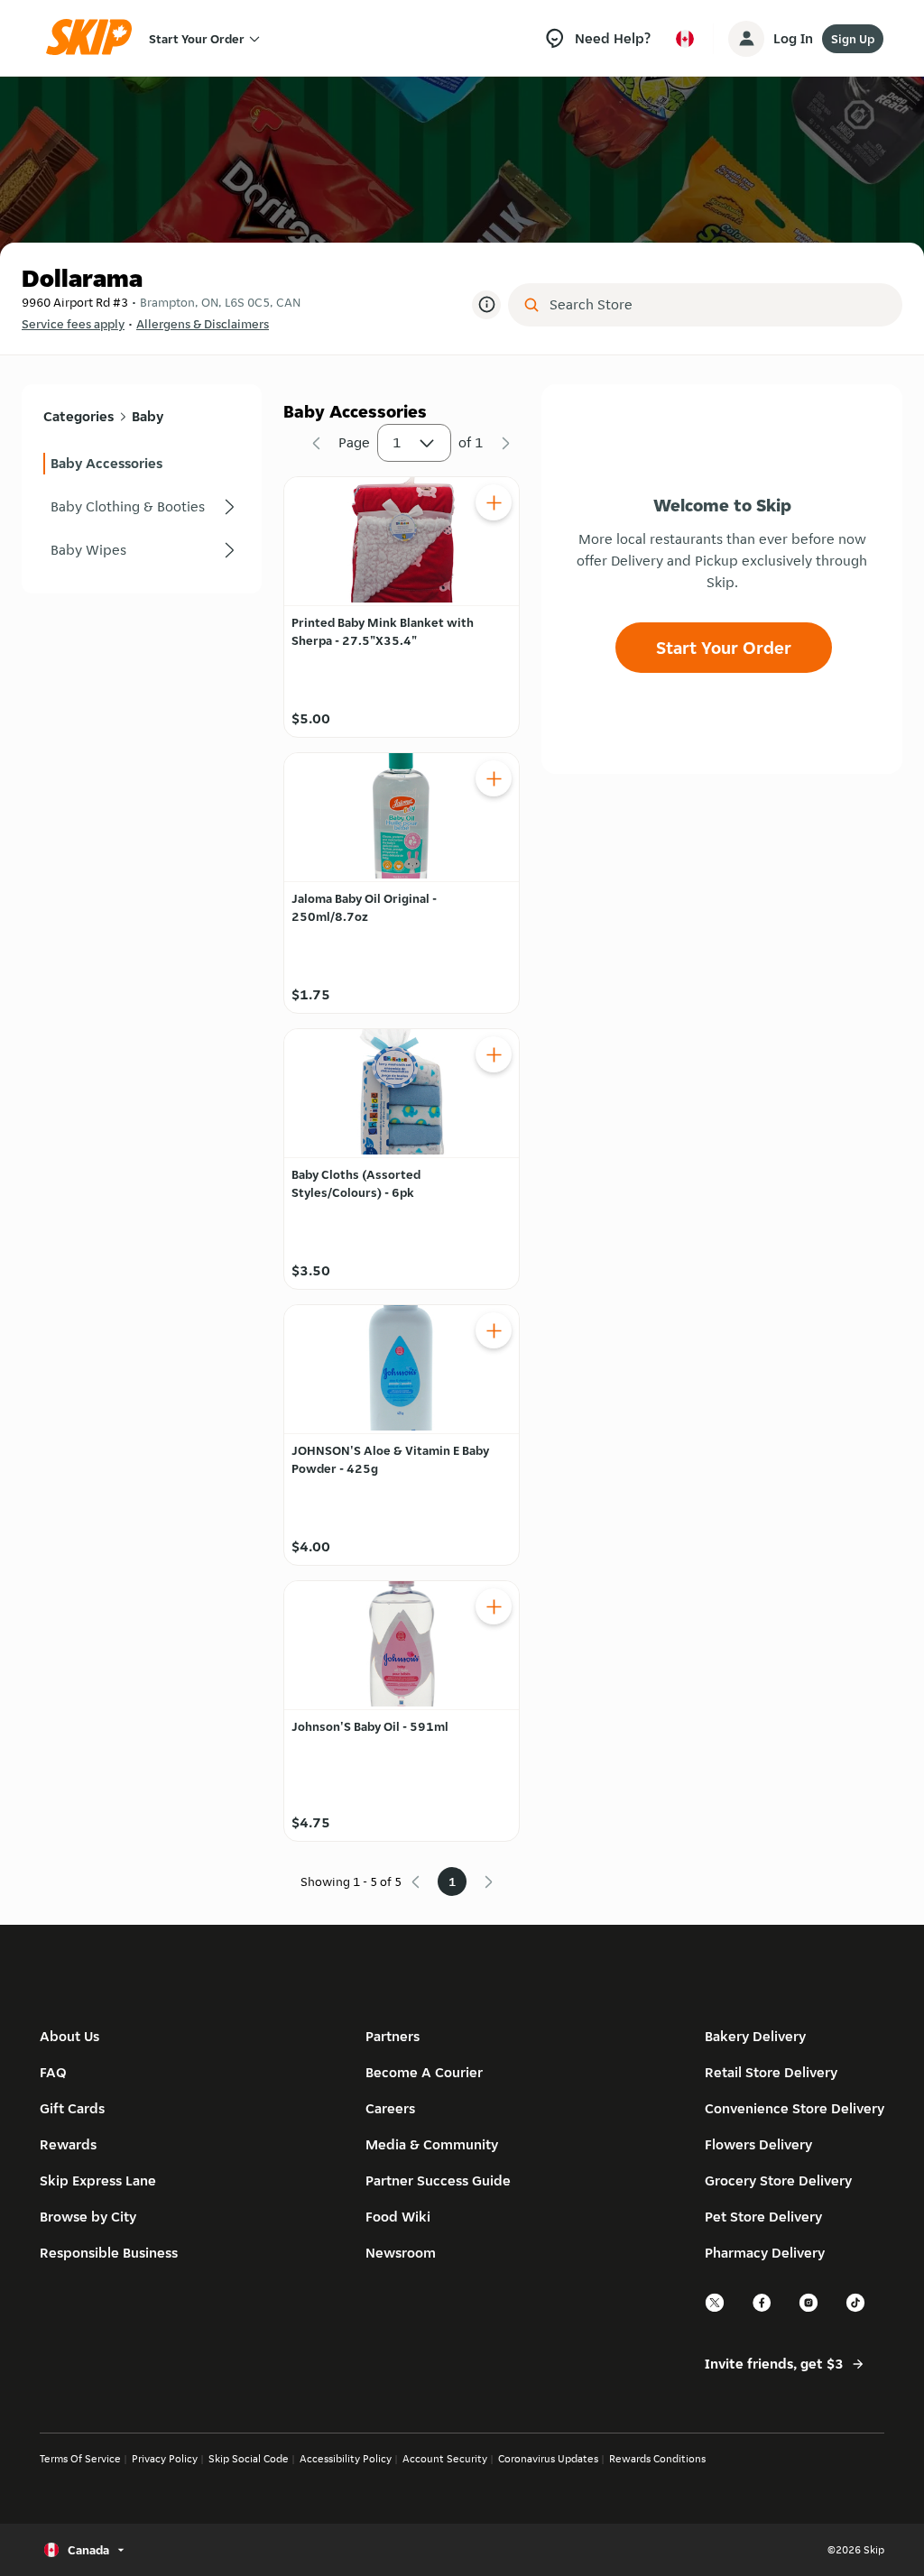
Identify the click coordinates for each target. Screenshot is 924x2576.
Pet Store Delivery (763, 2217)
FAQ (53, 2072)
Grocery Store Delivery (778, 2180)
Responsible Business (109, 2253)
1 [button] (397, 442)
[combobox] (718, 305)
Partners (393, 2036)
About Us (69, 2036)
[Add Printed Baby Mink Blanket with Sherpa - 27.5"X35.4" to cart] (494, 502)
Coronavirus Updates (548, 2458)
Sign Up (853, 39)
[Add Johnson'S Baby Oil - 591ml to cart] (494, 1606)
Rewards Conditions (657, 2458)
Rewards (68, 2144)
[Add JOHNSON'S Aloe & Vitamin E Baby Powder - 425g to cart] (494, 1330)
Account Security (445, 2458)
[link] (142, 464)
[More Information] (486, 305)
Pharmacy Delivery (765, 2253)
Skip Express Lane (98, 2180)
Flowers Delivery (758, 2144)
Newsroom (401, 2253)
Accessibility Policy (346, 2458)
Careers (390, 2108)
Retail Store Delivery (771, 2072)
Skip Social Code (249, 2458)
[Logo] (95, 38)
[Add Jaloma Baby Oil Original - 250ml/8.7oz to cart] (494, 778)
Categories (79, 416)
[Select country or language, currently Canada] (685, 39)
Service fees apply (73, 324)
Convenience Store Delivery (795, 2108)
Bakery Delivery (755, 2036)
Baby (148, 416)
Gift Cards (72, 2108)
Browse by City (88, 2217)
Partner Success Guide (438, 2180)
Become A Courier (424, 2072)
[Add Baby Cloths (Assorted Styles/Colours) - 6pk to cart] (494, 1054)
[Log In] (746, 39)
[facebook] (762, 2309)
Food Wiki (398, 2217)
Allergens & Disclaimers (203, 324)
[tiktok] (856, 2309)
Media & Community (432, 2144)
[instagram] (809, 2309)
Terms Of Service (80, 2458)
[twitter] (716, 2309)
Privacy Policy (165, 2458)
